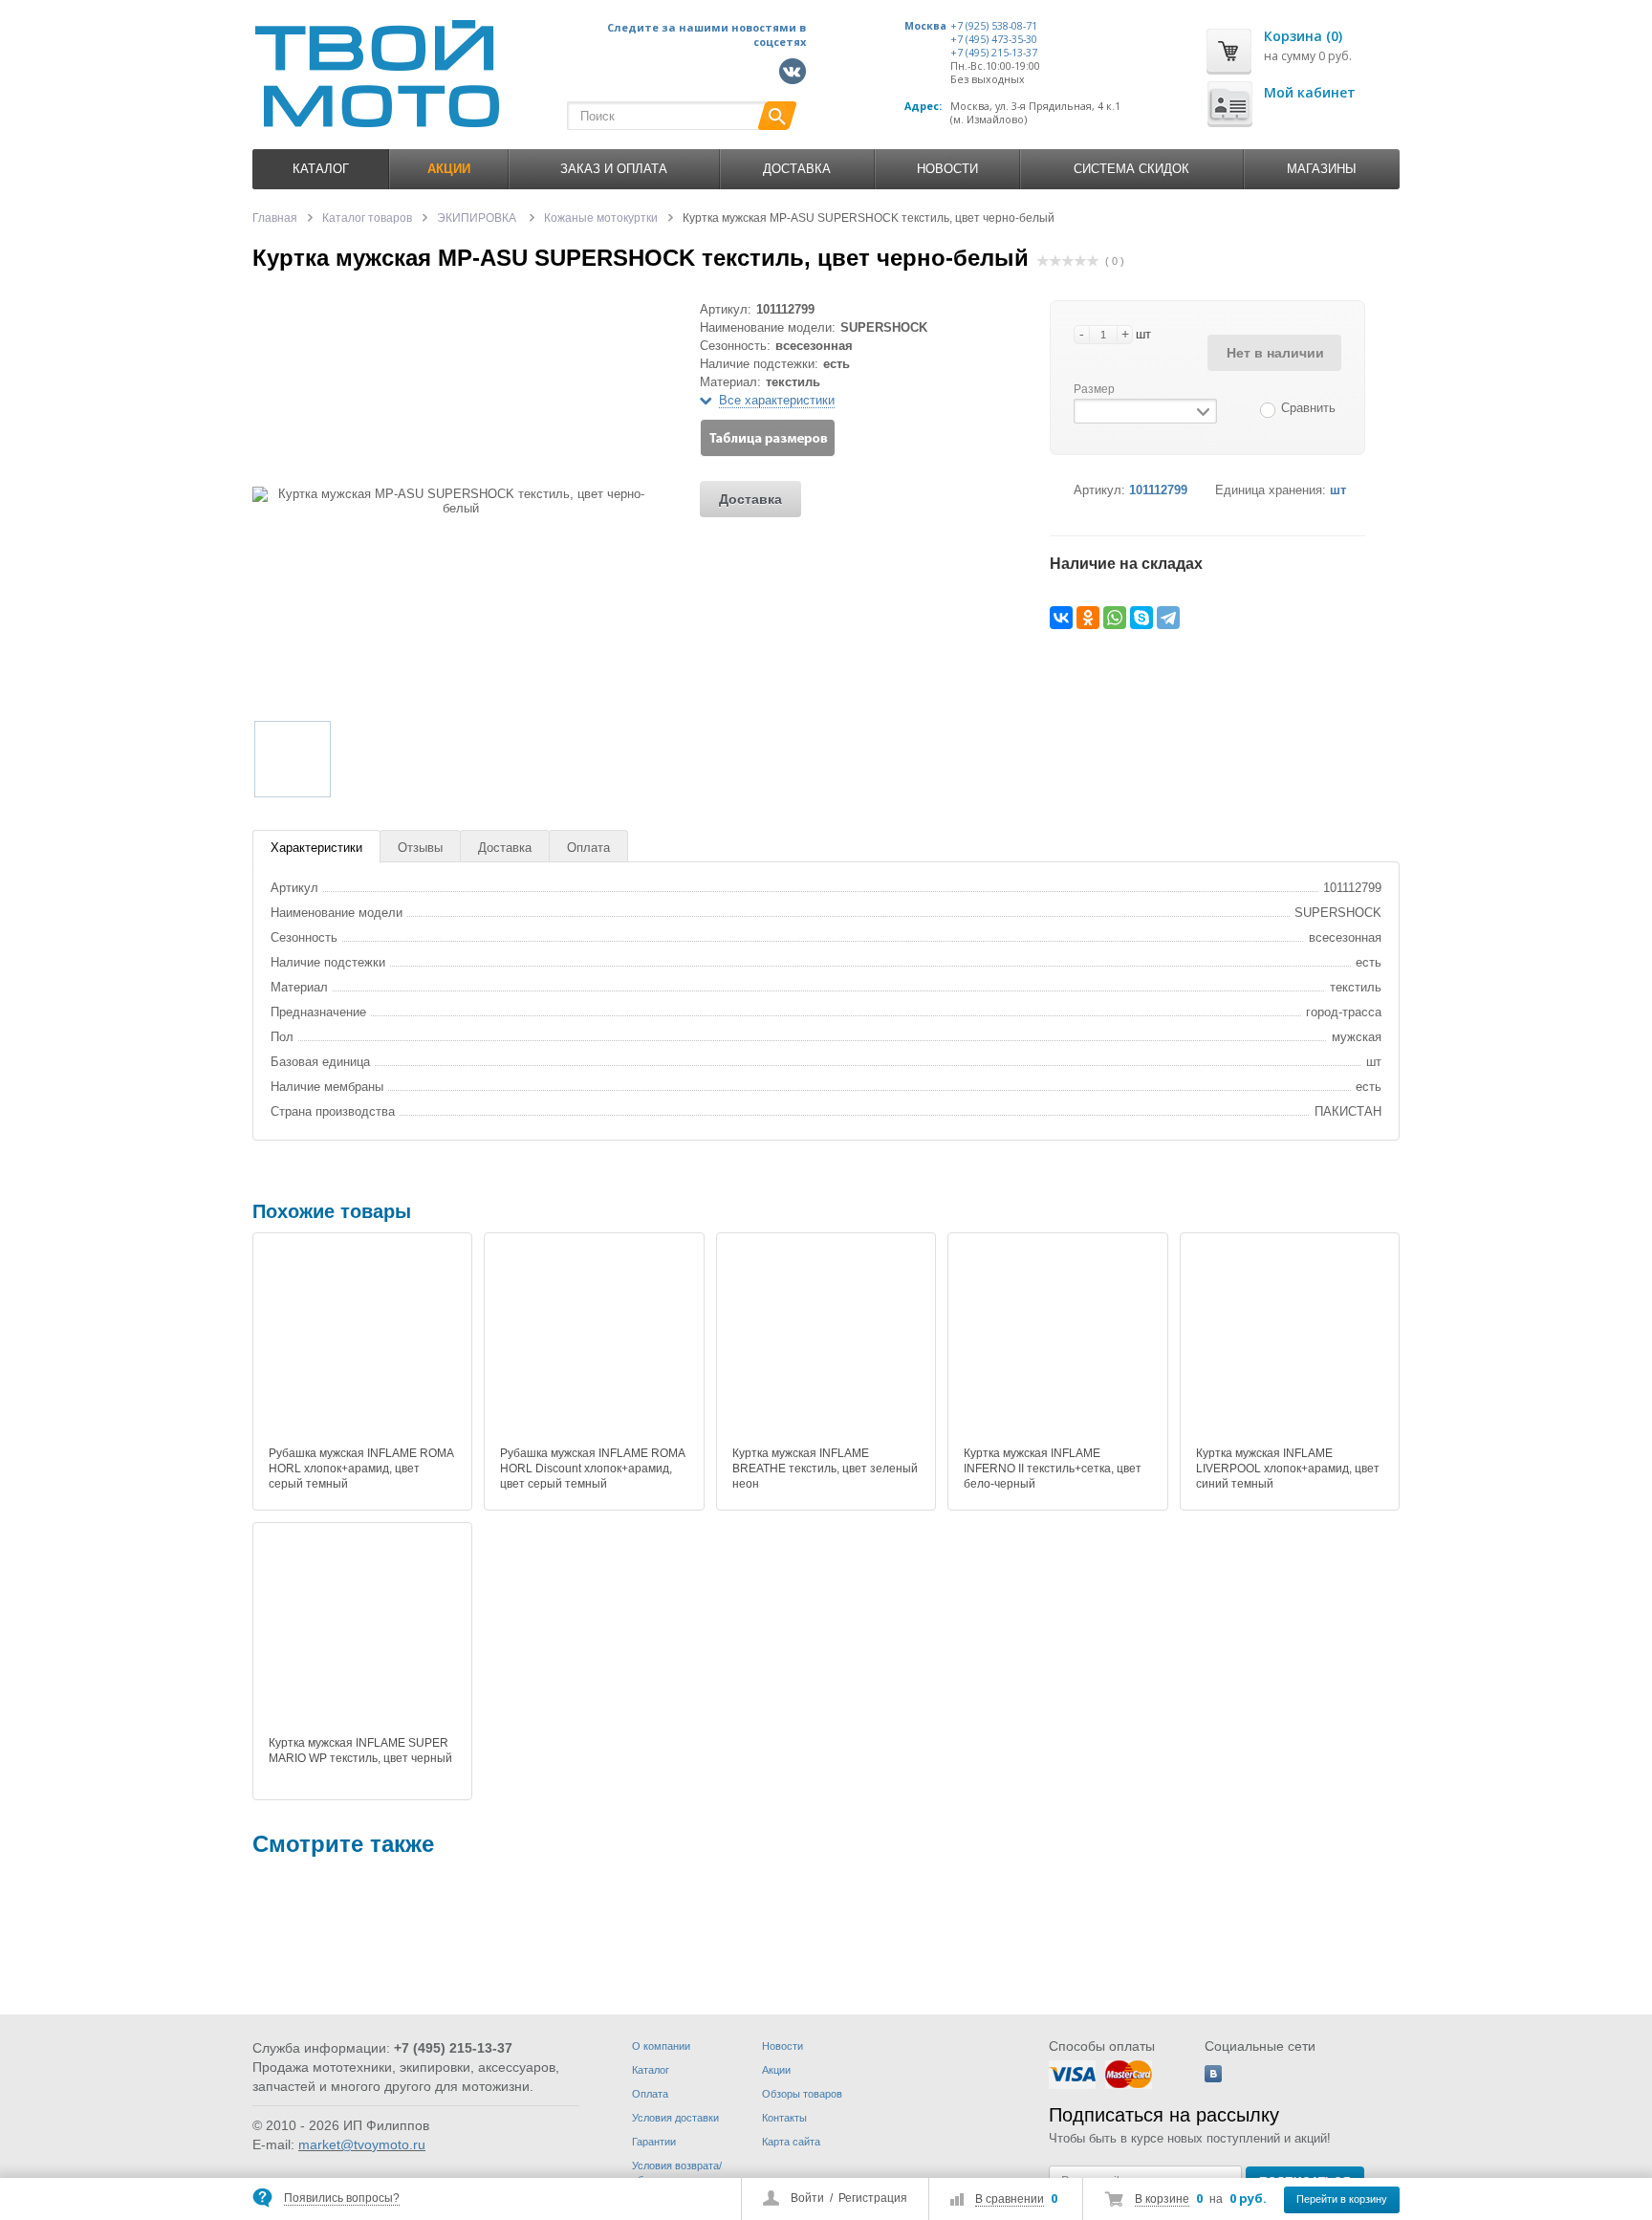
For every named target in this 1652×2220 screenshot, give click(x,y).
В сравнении (1010, 2199)
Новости (947, 169)
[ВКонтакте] (1061, 618)
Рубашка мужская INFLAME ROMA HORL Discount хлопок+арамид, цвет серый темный (592, 1469)
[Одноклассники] (1088, 618)
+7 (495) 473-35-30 (994, 39)
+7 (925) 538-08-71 (994, 26)
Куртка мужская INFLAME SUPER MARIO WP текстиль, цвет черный (360, 1751)
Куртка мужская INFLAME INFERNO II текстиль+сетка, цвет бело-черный (1053, 1469)
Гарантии (654, 2142)
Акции (776, 2070)
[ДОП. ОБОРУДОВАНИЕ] (574, 1946)
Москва (925, 26)
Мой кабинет (1310, 92)
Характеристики (316, 848)
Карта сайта (791, 2142)
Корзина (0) (1303, 36)
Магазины (1322, 169)
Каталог (321, 169)
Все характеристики (777, 400)
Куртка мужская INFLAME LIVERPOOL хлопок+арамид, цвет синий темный (1288, 1469)
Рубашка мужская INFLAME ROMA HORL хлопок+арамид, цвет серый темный (361, 1469)
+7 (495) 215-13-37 (994, 53)
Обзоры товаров (802, 2094)
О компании (661, 2046)
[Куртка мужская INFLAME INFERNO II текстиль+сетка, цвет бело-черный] (1057, 1342)
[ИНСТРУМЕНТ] (310, 1946)
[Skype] (1141, 618)
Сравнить (1308, 408)
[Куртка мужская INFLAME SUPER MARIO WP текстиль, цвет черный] (362, 1632)
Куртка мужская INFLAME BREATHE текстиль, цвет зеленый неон (825, 1469)
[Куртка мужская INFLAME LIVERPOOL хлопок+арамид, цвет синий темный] (1290, 1342)
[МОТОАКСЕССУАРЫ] (837, 1946)
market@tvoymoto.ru (362, 2144)
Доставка (797, 169)
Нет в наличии (1275, 353)
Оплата (588, 848)
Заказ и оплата (614, 169)
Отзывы (420, 848)
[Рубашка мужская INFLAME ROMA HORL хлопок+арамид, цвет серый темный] (362, 1342)
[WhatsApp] (1115, 618)
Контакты (784, 2118)
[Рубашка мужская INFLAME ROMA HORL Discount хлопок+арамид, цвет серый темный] (594, 1342)
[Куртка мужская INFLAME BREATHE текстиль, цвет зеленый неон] (826, 1342)
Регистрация (873, 2198)
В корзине (1162, 2199)
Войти (807, 2198)
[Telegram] (1168, 618)
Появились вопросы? (342, 2198)
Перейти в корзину (1342, 2199)
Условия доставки (675, 2118)
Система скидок (1131, 169)
